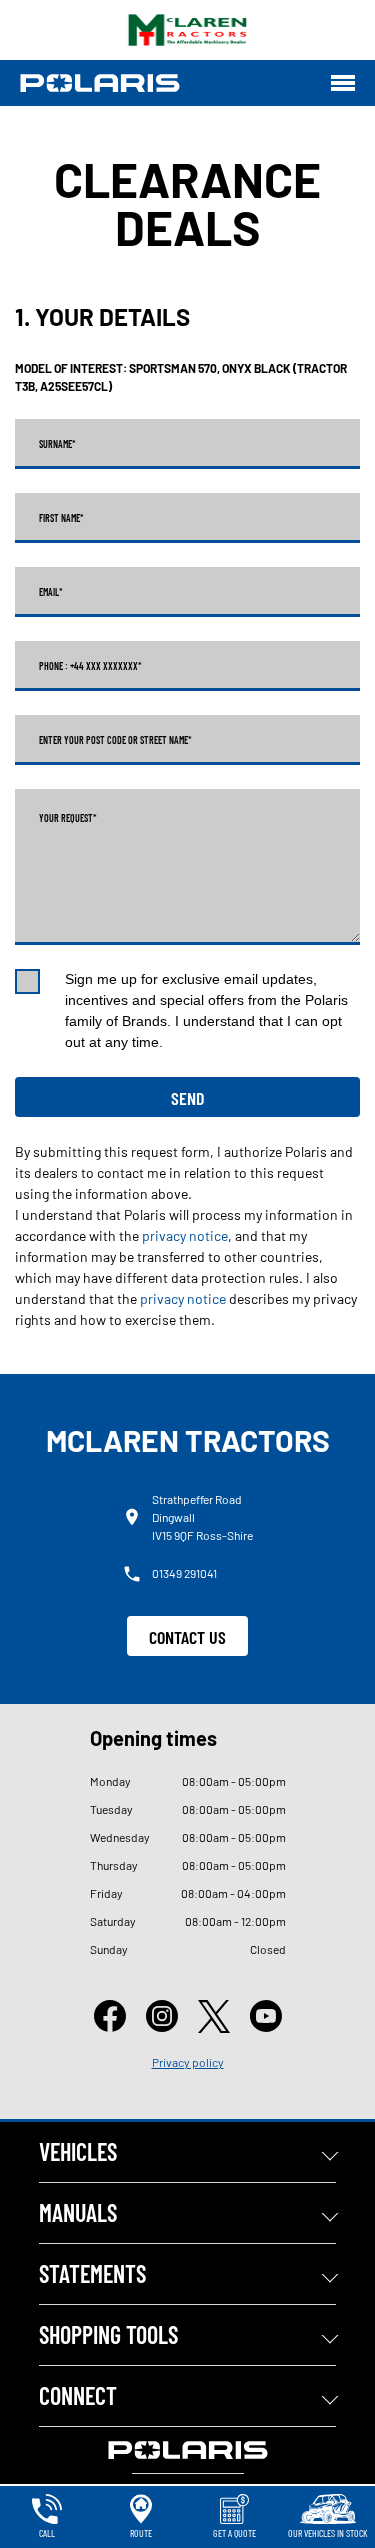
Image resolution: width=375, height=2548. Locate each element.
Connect (78, 2395)
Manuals (78, 2212)
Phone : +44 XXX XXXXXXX (90, 666)
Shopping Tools (108, 2334)
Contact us (187, 1637)
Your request (68, 818)
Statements (92, 2273)
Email (51, 592)
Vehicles (78, 2151)
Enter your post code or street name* (115, 740)
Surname (57, 444)
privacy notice (185, 1235)
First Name (61, 518)
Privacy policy (188, 2062)
